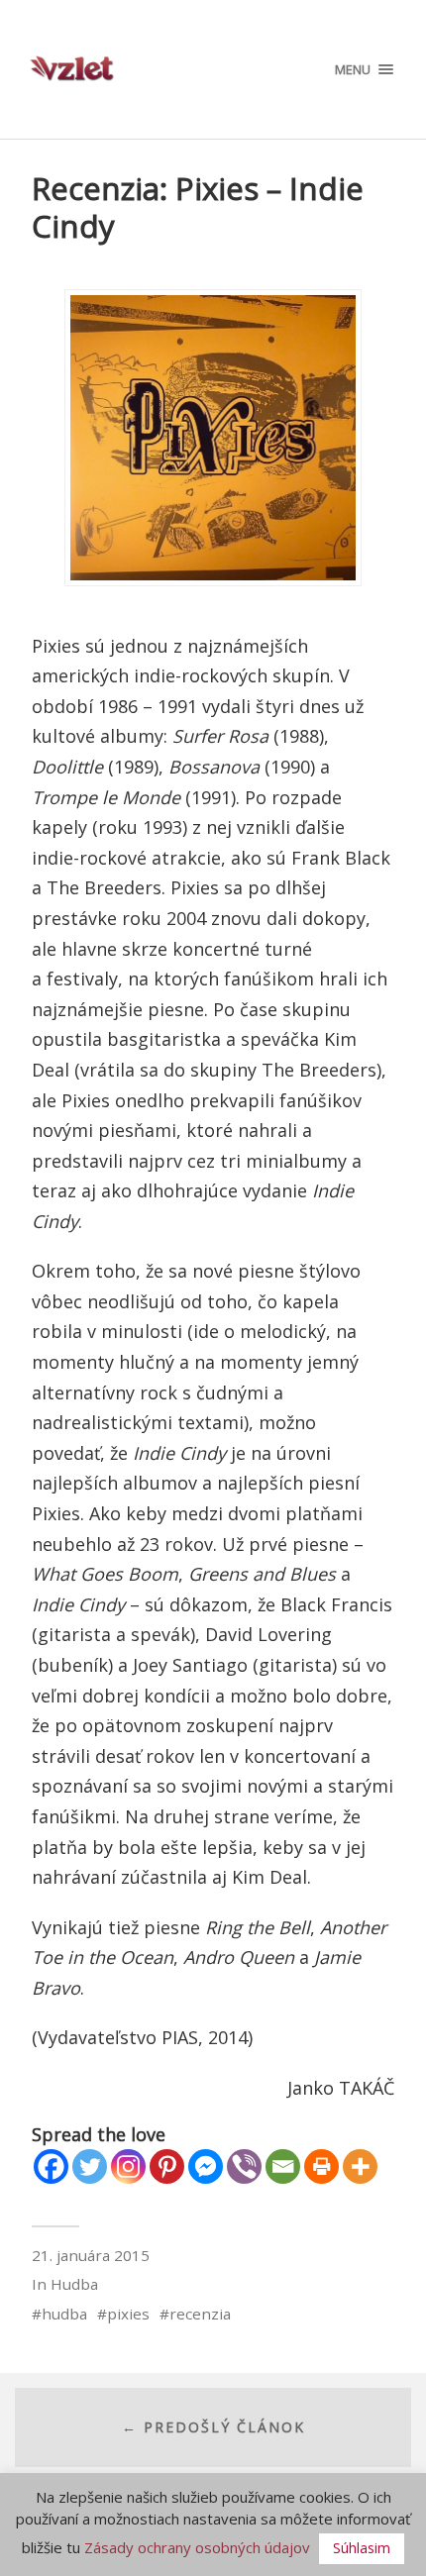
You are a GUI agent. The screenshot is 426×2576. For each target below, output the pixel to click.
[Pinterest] (167, 2166)
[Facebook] (51, 2166)
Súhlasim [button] (362, 2548)
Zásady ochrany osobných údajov (197, 2547)
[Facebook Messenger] (206, 2166)
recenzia (200, 2314)
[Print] (321, 2166)
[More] (360, 2166)
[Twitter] (90, 2166)
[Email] (283, 2166)
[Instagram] (128, 2166)
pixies (128, 2314)
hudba (64, 2314)
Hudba (74, 2284)
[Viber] (244, 2166)
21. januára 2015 (91, 2255)
